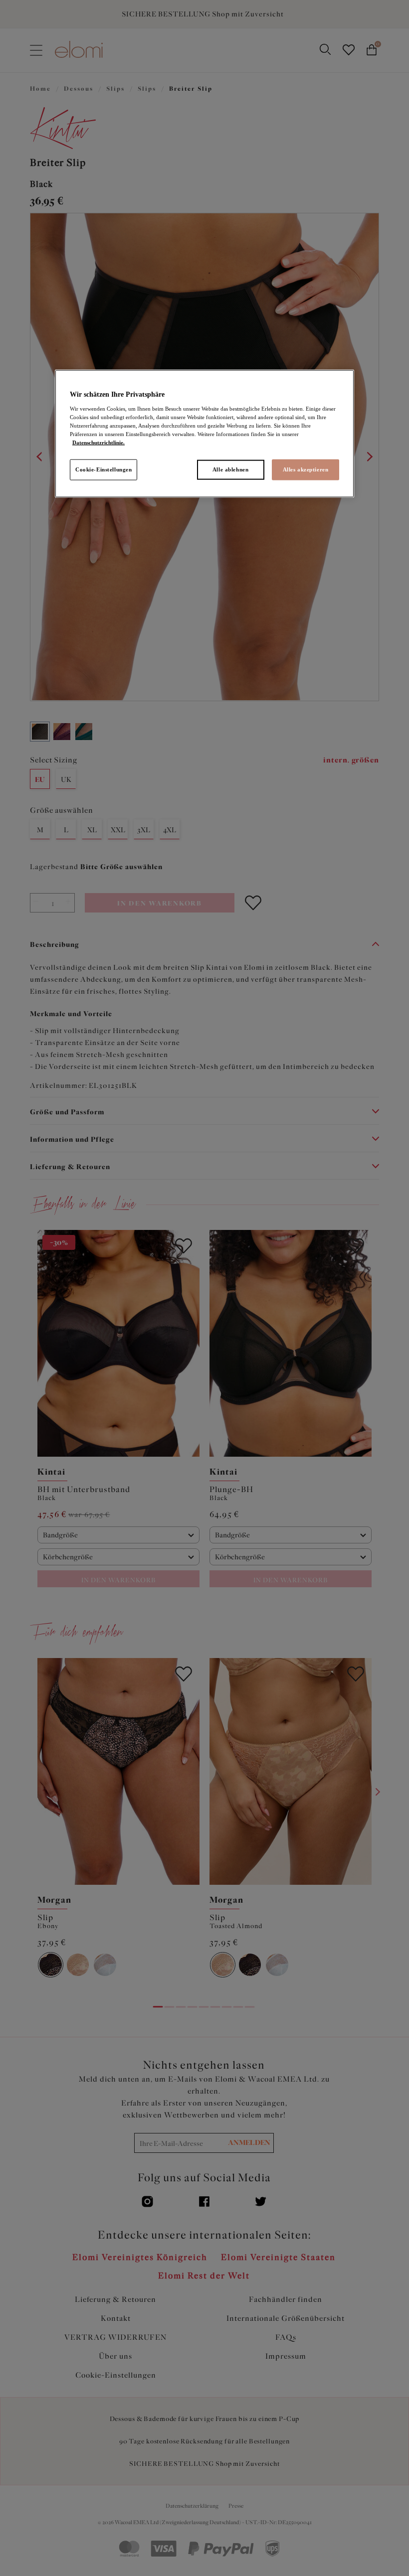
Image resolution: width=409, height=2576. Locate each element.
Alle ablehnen (230, 469)
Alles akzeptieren (306, 469)
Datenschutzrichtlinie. (99, 443)
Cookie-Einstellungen (103, 469)
